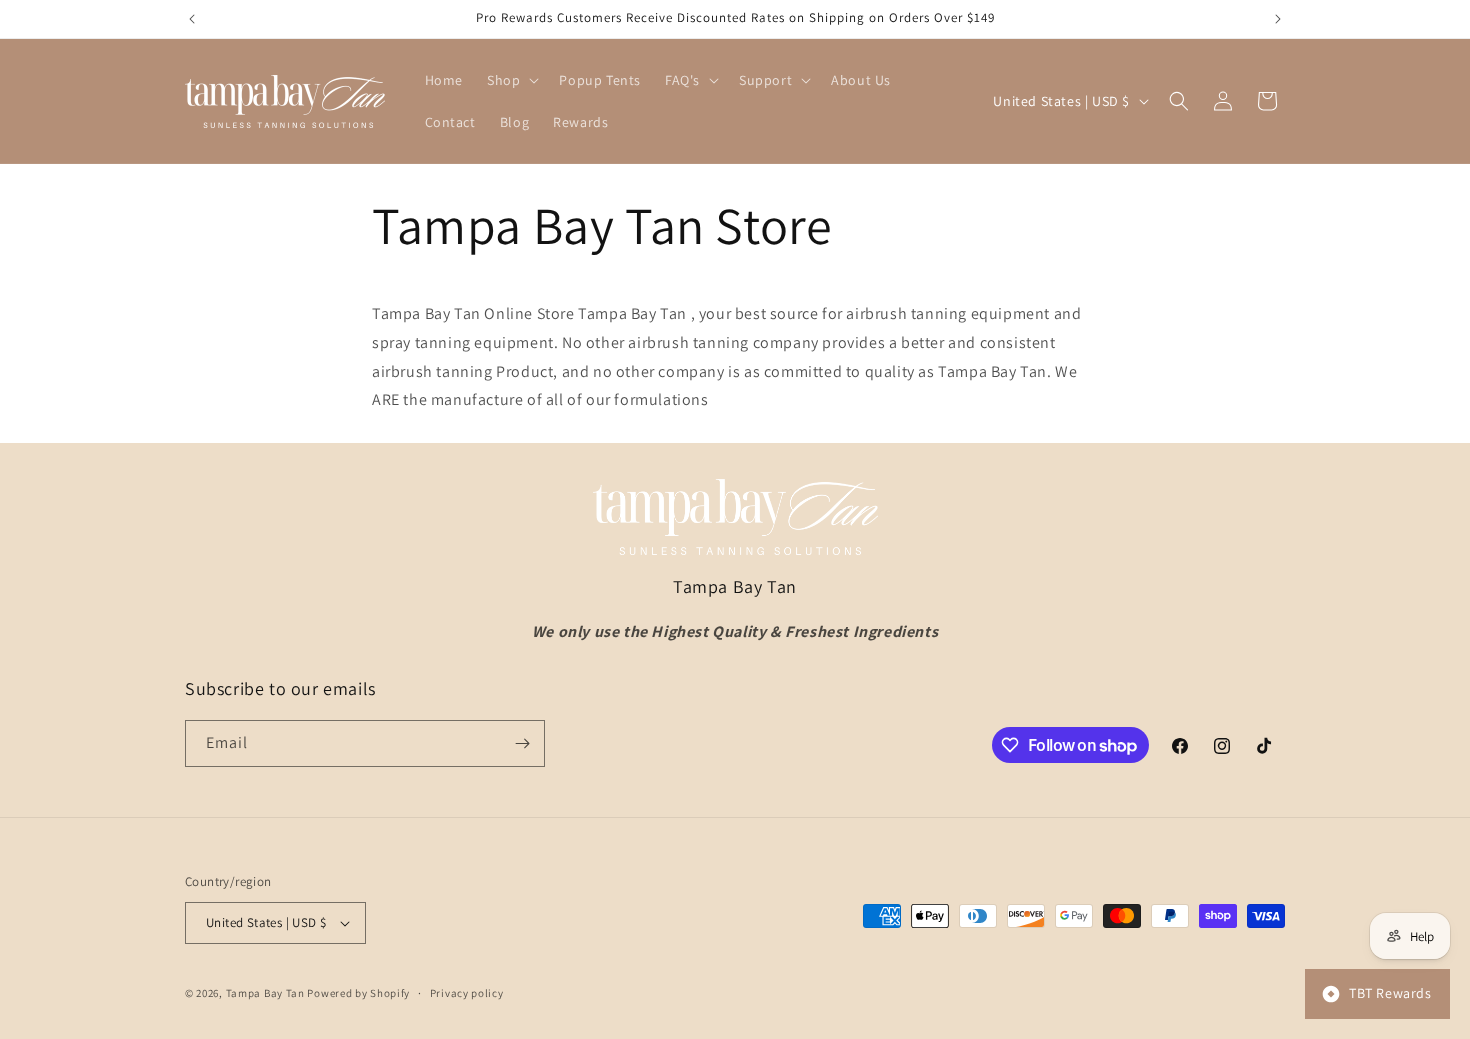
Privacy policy (467, 993)
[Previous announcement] (192, 19)
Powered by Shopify (358, 993)
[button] (511, 80)
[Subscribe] (522, 743)
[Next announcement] (1278, 19)
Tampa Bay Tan (265, 993)
